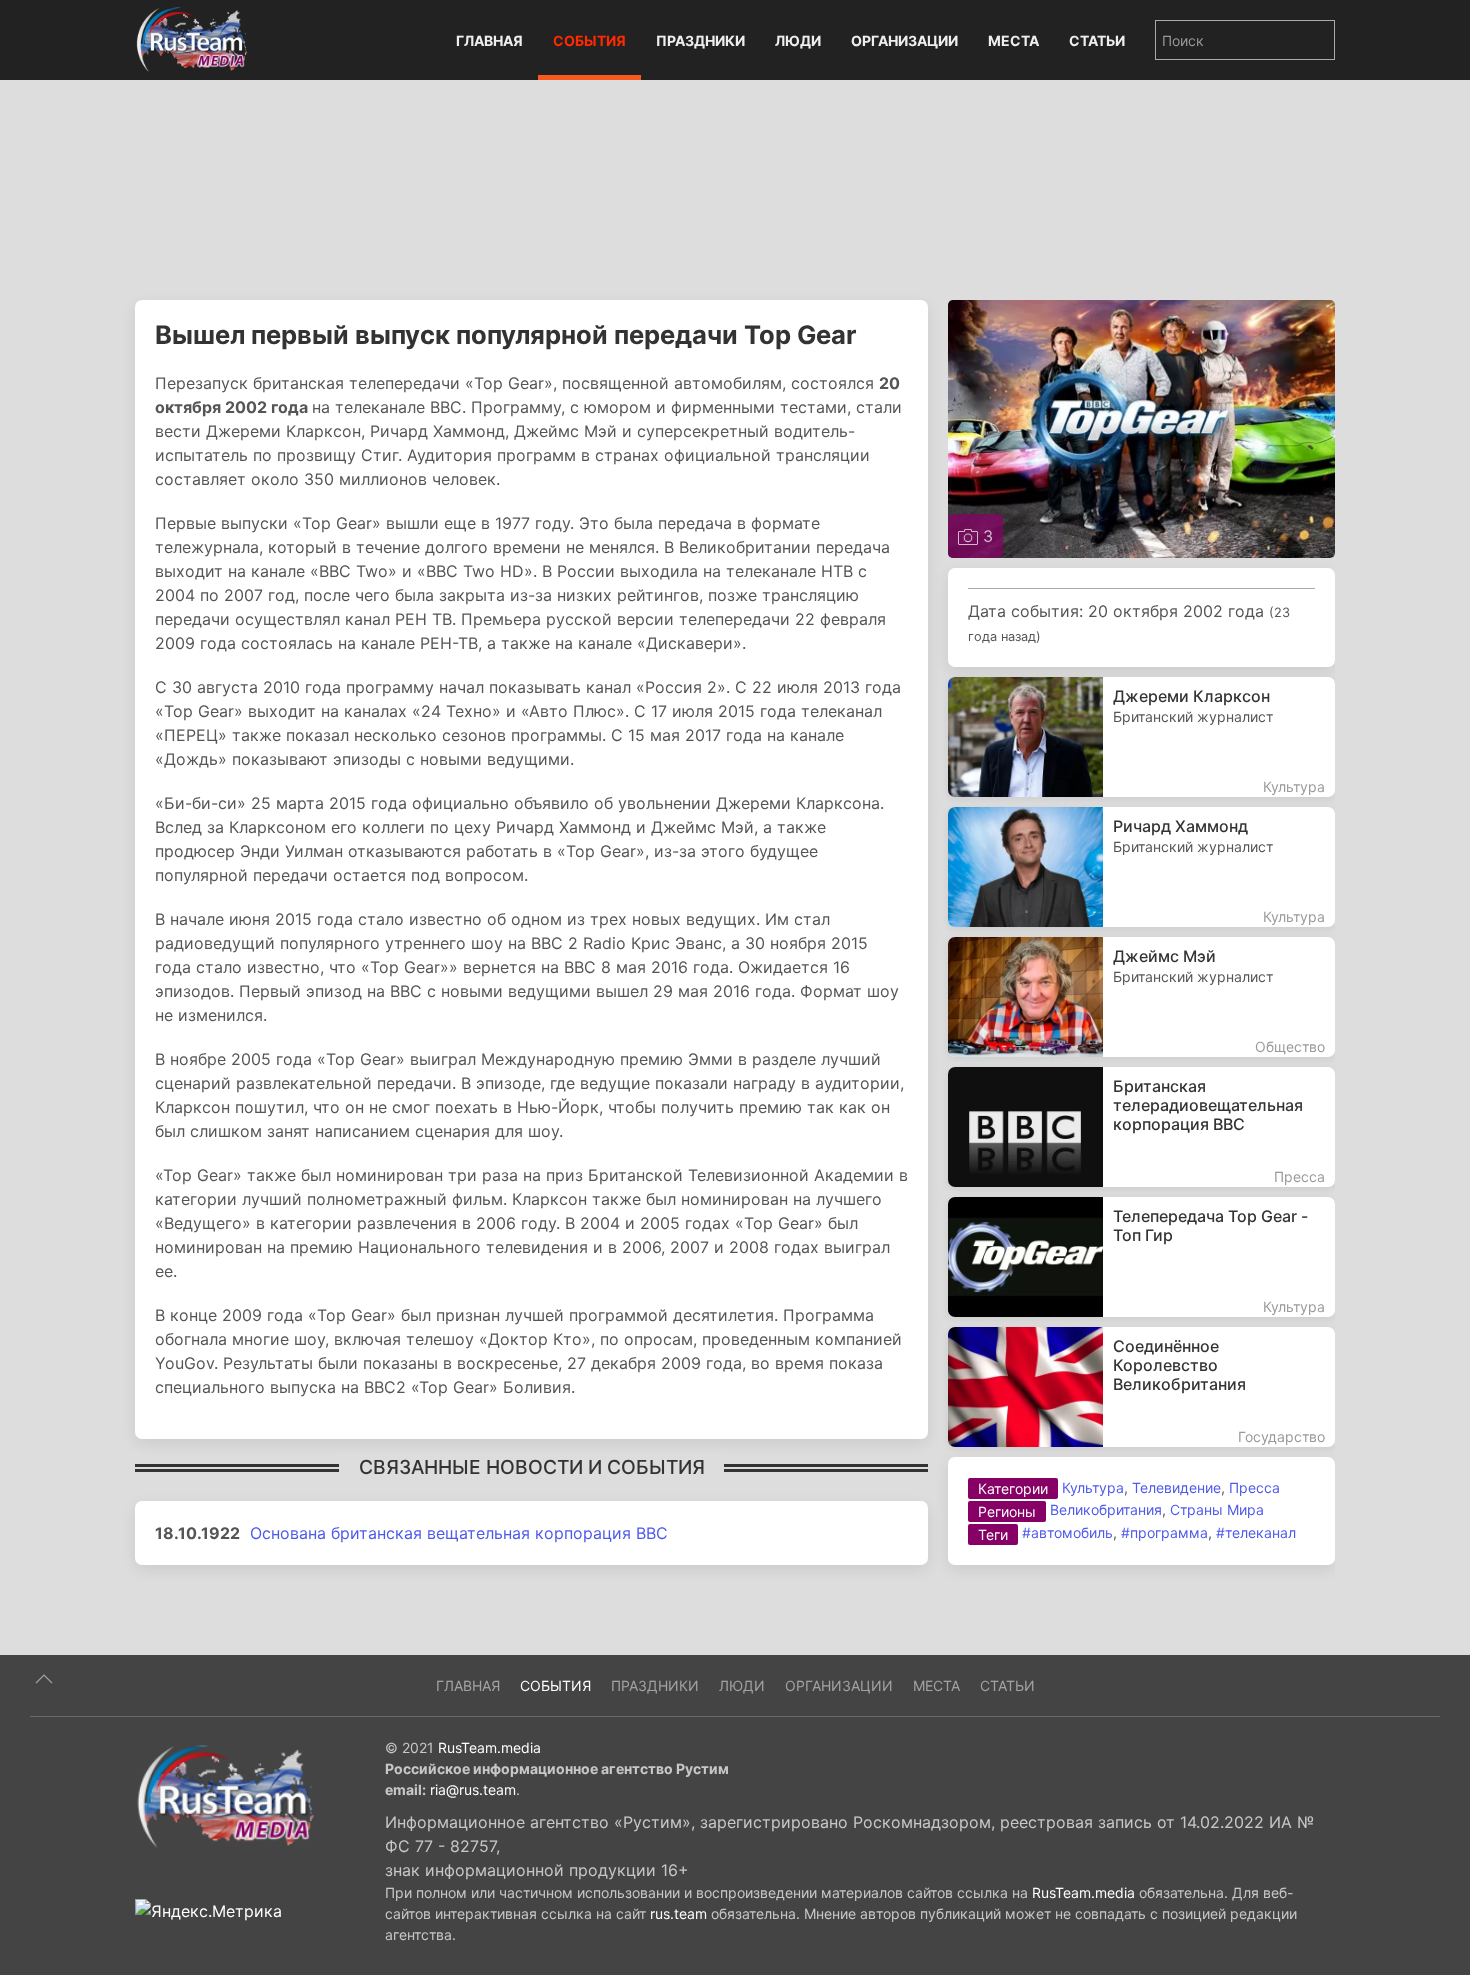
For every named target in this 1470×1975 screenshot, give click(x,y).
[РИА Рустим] (225, 1795)
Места (1013, 40)
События (589, 40)
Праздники (700, 40)
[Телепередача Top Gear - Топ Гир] (1141, 1257)
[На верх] (44, 1679)
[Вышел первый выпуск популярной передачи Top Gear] (1141, 427)
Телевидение (1176, 1487)
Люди (798, 40)
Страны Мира (1217, 1509)
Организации (904, 40)
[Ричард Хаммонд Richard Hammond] (1141, 867)
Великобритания (1106, 1509)
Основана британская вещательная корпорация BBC (459, 1533)
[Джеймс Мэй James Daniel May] (1141, 997)
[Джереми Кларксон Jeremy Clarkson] (1141, 737)
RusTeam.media (489, 1747)
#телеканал (1256, 1532)
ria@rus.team (473, 1789)
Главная (489, 40)
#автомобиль (1067, 1532)
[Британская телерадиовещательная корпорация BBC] (1141, 1127)
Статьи (1097, 40)
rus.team (678, 1913)
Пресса (1254, 1487)
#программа (1164, 1532)
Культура (1093, 1487)
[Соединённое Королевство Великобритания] (1141, 1387)
